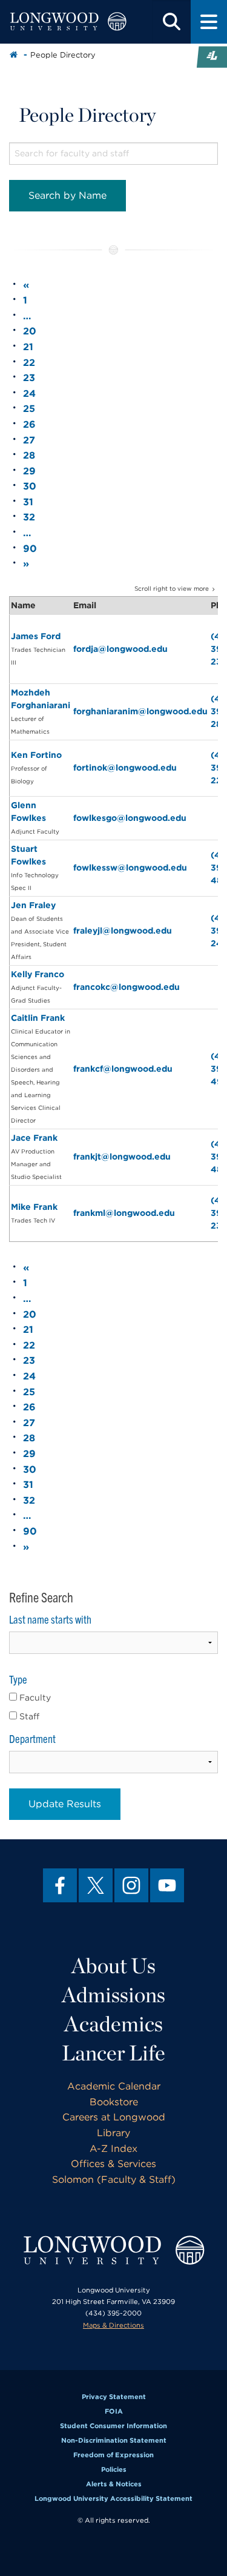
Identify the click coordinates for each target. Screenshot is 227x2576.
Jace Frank (34, 1138)
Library (113, 2133)
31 (28, 502)
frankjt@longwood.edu (122, 1157)
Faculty (34, 1698)
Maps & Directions (113, 2325)
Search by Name (67, 195)
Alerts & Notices (114, 2484)
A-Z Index (113, 2149)
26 (29, 424)
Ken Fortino (36, 755)
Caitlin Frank (38, 1018)
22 (29, 363)
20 (30, 331)
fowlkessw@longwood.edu (130, 868)
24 (29, 393)
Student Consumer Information (113, 2426)
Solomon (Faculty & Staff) (114, 2179)
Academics (113, 2023)
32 (29, 517)
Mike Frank (34, 1207)
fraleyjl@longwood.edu (123, 931)
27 (29, 440)
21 (28, 347)
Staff (28, 1716)
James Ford (36, 636)
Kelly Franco (38, 974)
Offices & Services (113, 2164)
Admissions (113, 1994)
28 (29, 455)
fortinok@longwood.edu (125, 768)
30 (30, 486)
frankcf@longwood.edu (123, 1069)
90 (30, 549)
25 (29, 409)
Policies (114, 2469)
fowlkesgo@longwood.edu (130, 818)
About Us (113, 1965)
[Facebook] (60, 1885)
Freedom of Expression (113, 2455)
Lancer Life (113, 2053)
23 (29, 378)
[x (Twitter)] (96, 1885)
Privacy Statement (114, 2397)
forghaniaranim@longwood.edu (140, 711)
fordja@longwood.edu (120, 649)
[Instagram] (131, 1885)
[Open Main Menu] (209, 22)
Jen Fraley (33, 905)
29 (29, 471)
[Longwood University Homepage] (68, 22)
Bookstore (114, 2102)
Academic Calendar (114, 2086)
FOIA (114, 2411)
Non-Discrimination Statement (114, 2440)
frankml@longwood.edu (124, 1213)
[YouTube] (167, 1885)
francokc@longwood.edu (127, 987)
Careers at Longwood (114, 2117)
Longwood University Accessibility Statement (113, 2498)
